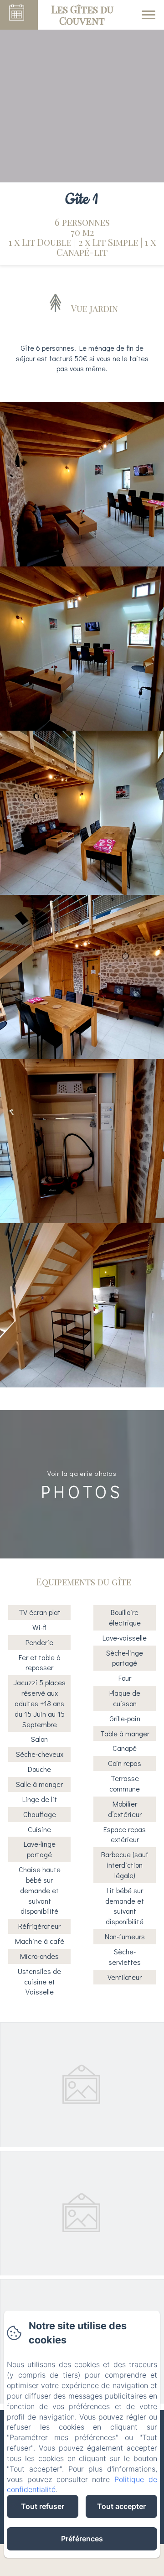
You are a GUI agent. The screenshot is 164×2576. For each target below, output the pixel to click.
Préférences (82, 2539)
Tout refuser (43, 2506)
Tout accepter (121, 2506)
